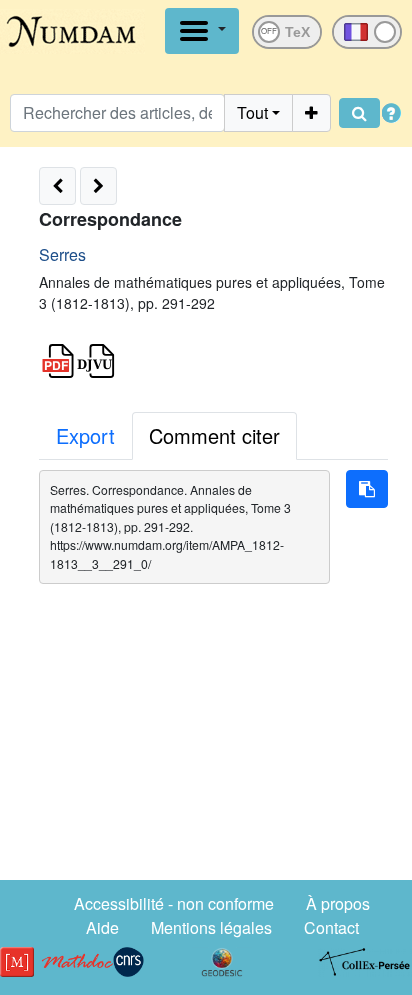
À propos (338, 903)
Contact (331, 927)
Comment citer (214, 435)
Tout (252, 112)
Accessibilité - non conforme (174, 903)
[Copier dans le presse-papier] (367, 489)
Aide (102, 927)
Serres (62, 254)
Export (85, 435)
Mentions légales (211, 927)
